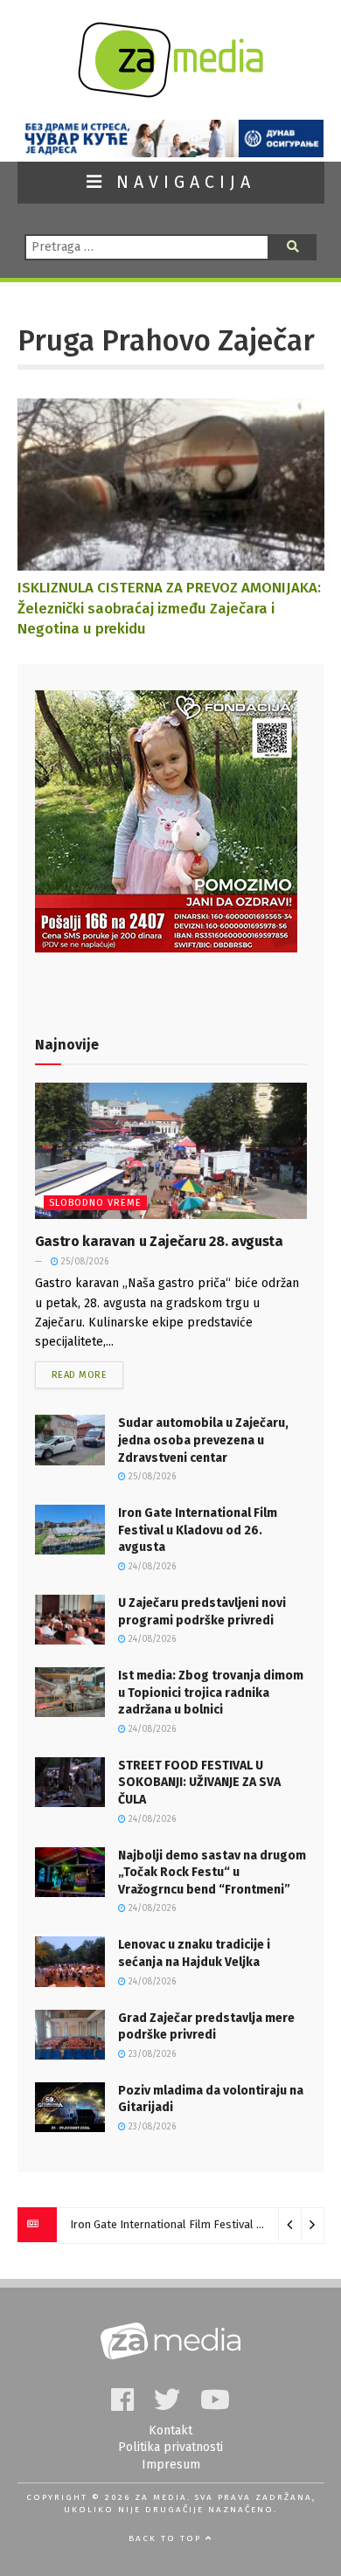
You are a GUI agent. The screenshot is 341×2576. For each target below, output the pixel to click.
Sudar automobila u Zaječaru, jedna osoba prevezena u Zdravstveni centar (203, 1440)
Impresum (171, 2465)
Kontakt (170, 2431)
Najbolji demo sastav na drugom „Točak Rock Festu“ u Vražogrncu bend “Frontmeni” (212, 1873)
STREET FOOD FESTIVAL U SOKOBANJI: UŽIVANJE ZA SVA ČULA (199, 1783)
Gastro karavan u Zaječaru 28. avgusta (159, 1241)
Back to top (167, 2538)
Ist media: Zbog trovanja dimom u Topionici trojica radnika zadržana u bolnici (211, 1693)
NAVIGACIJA (181, 182)
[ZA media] (170, 93)
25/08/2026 (84, 1262)
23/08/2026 (151, 2054)
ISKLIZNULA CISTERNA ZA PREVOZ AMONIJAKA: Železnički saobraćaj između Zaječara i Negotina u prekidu (169, 608)
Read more (80, 1375)
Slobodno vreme (95, 1203)
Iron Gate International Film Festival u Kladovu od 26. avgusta (198, 1530)
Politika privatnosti (170, 2447)
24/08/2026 (151, 1567)
